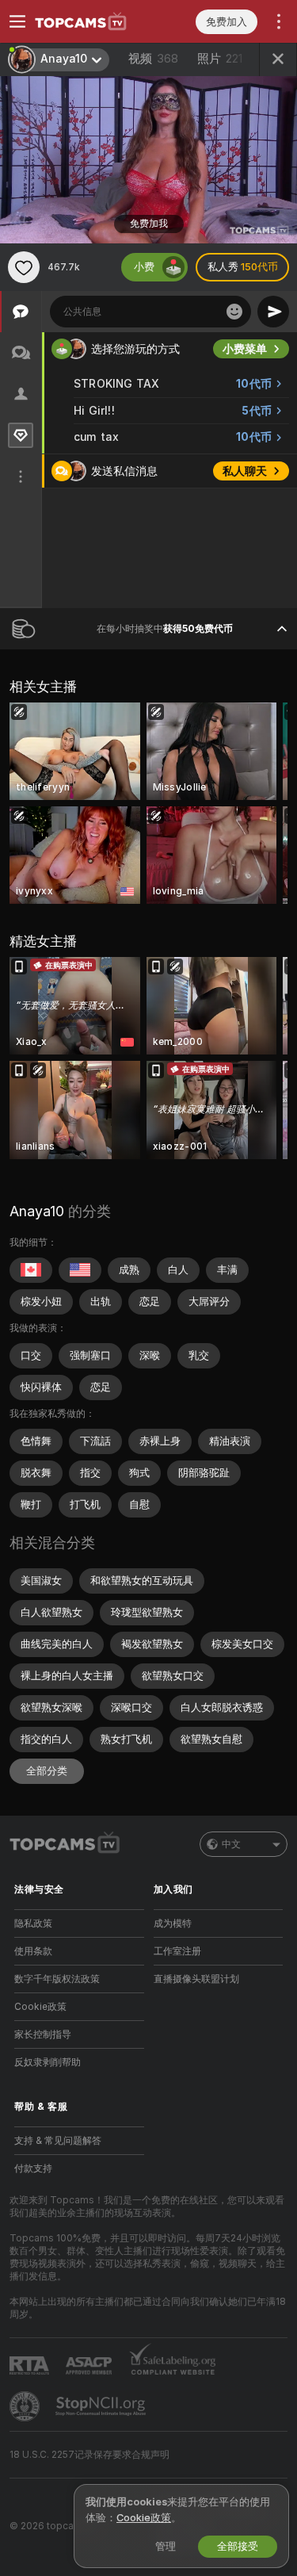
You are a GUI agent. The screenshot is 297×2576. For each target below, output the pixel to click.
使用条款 (33, 1951)
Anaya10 (37, 1211)
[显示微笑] (234, 312)
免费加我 (149, 224)
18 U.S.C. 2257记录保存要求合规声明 (89, 2455)
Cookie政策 (40, 2007)
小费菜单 (245, 349)
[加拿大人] (31, 1270)
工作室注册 (177, 1951)
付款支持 (33, 2168)
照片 (220, 59)
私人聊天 (245, 471)
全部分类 (47, 1771)
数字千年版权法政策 (57, 1979)
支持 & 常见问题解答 (58, 2141)
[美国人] (80, 1270)
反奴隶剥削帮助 (48, 2062)
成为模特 (173, 1923)
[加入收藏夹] (24, 267)
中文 (231, 1844)
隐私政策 (33, 1923)
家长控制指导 (43, 2034)
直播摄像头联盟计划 (196, 1979)
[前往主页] (92, 21)
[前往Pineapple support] (26, 2406)
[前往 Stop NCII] (102, 2406)
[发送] (273, 312)
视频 (153, 59)
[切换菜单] (17, 21)
